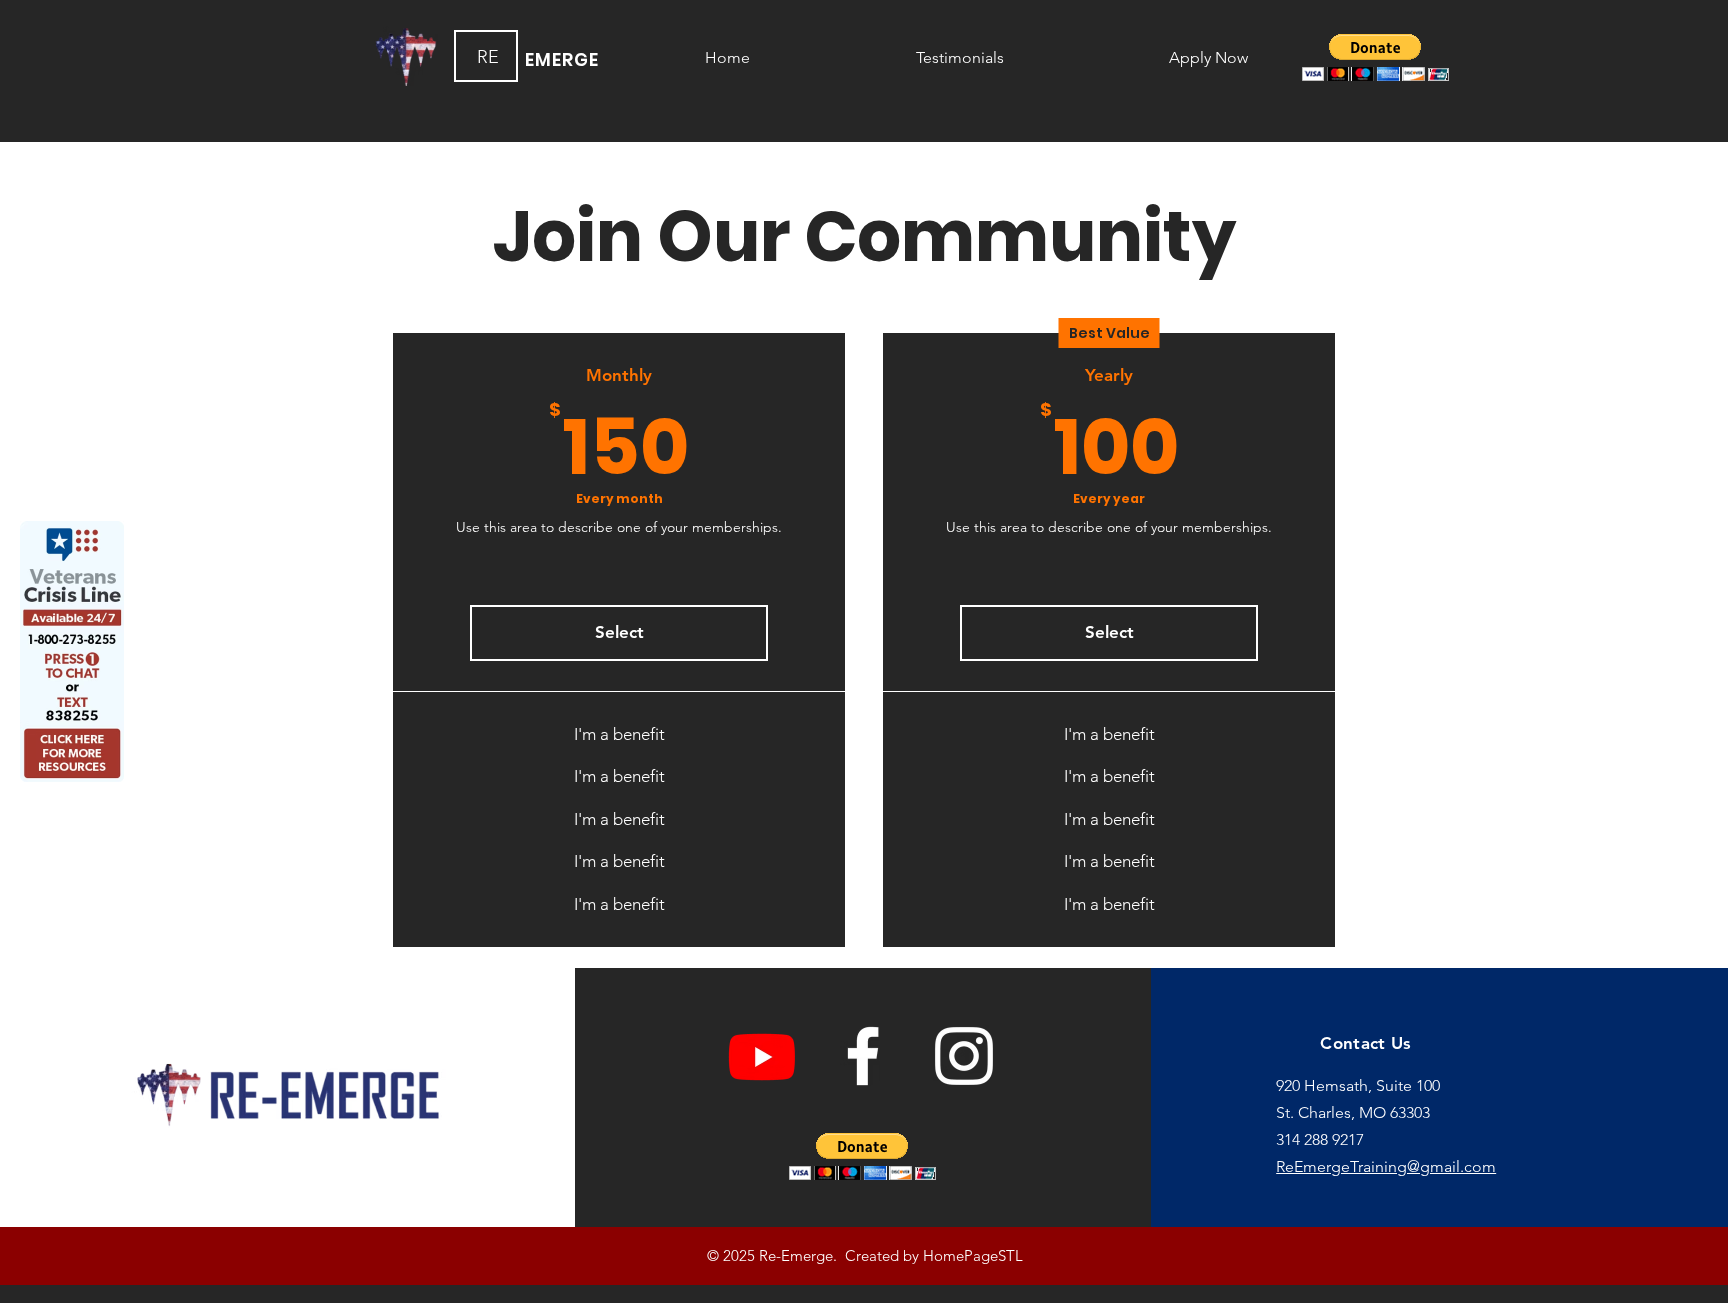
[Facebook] (863, 1056)
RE (488, 57)
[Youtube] (762, 1056)
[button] (1375, 57)
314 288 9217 (1320, 1139)
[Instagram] (964, 1056)
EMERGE (562, 59)
